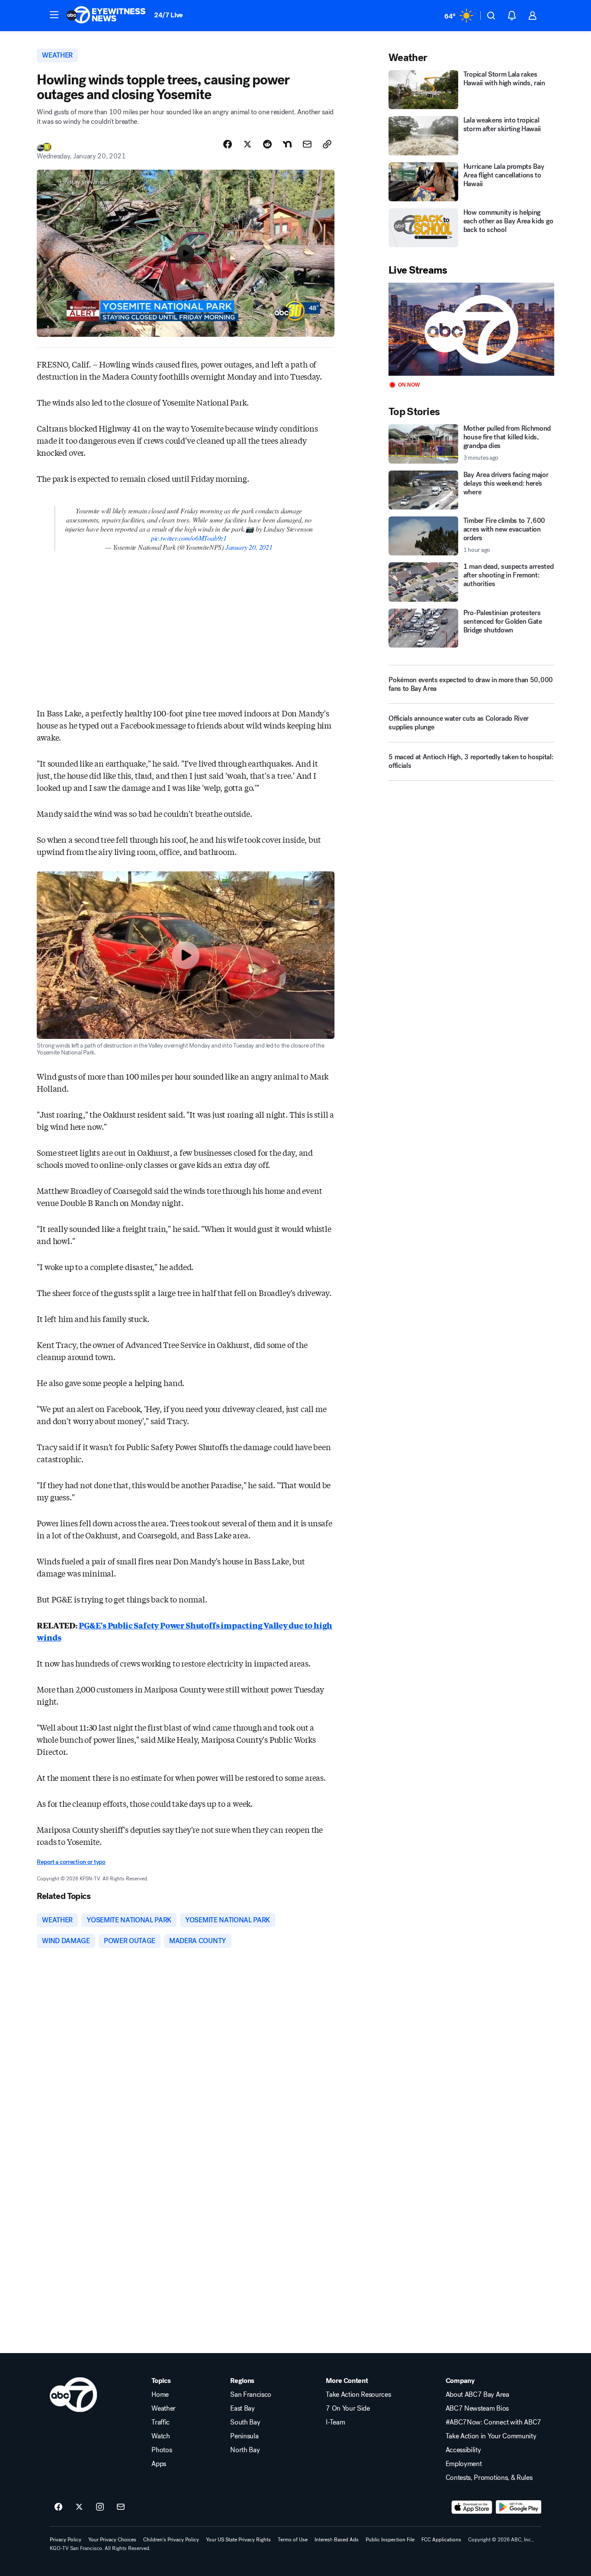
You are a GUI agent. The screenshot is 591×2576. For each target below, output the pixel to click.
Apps (159, 2464)
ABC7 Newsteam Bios (477, 2408)
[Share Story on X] (247, 144)
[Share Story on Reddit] (267, 144)
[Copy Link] (327, 144)
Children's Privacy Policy (171, 2540)
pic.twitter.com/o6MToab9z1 (189, 538)
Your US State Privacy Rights (238, 2540)
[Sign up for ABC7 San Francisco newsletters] (121, 2507)
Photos (162, 2450)
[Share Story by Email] (307, 144)
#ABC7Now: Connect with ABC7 (493, 2422)
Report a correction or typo (71, 1862)
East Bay (242, 2408)
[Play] (471, 329)
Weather (164, 2408)
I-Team (335, 2422)
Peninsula (244, 2436)
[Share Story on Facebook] (228, 144)
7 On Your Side (348, 2408)
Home (160, 2395)
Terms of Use (293, 2540)
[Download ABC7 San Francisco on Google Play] (519, 2507)
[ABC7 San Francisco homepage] (106, 16)
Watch (161, 2436)
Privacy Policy (66, 2540)
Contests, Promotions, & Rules (489, 2478)
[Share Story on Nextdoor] (287, 144)
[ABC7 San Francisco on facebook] (58, 2507)
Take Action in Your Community (491, 2436)
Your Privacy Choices (112, 2540)
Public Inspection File (390, 2540)
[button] (54, 15)
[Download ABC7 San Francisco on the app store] (472, 2507)
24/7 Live (169, 15)
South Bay (245, 2422)
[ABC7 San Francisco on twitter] (79, 2507)
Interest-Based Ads (337, 2540)
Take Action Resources (358, 2395)
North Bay (245, 2450)
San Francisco (251, 2395)
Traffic (161, 2422)
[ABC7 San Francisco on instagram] (100, 2507)
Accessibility (463, 2450)
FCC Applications (441, 2540)
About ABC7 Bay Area (477, 2395)
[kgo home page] (73, 2395)
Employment (464, 2464)
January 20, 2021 (249, 547)
